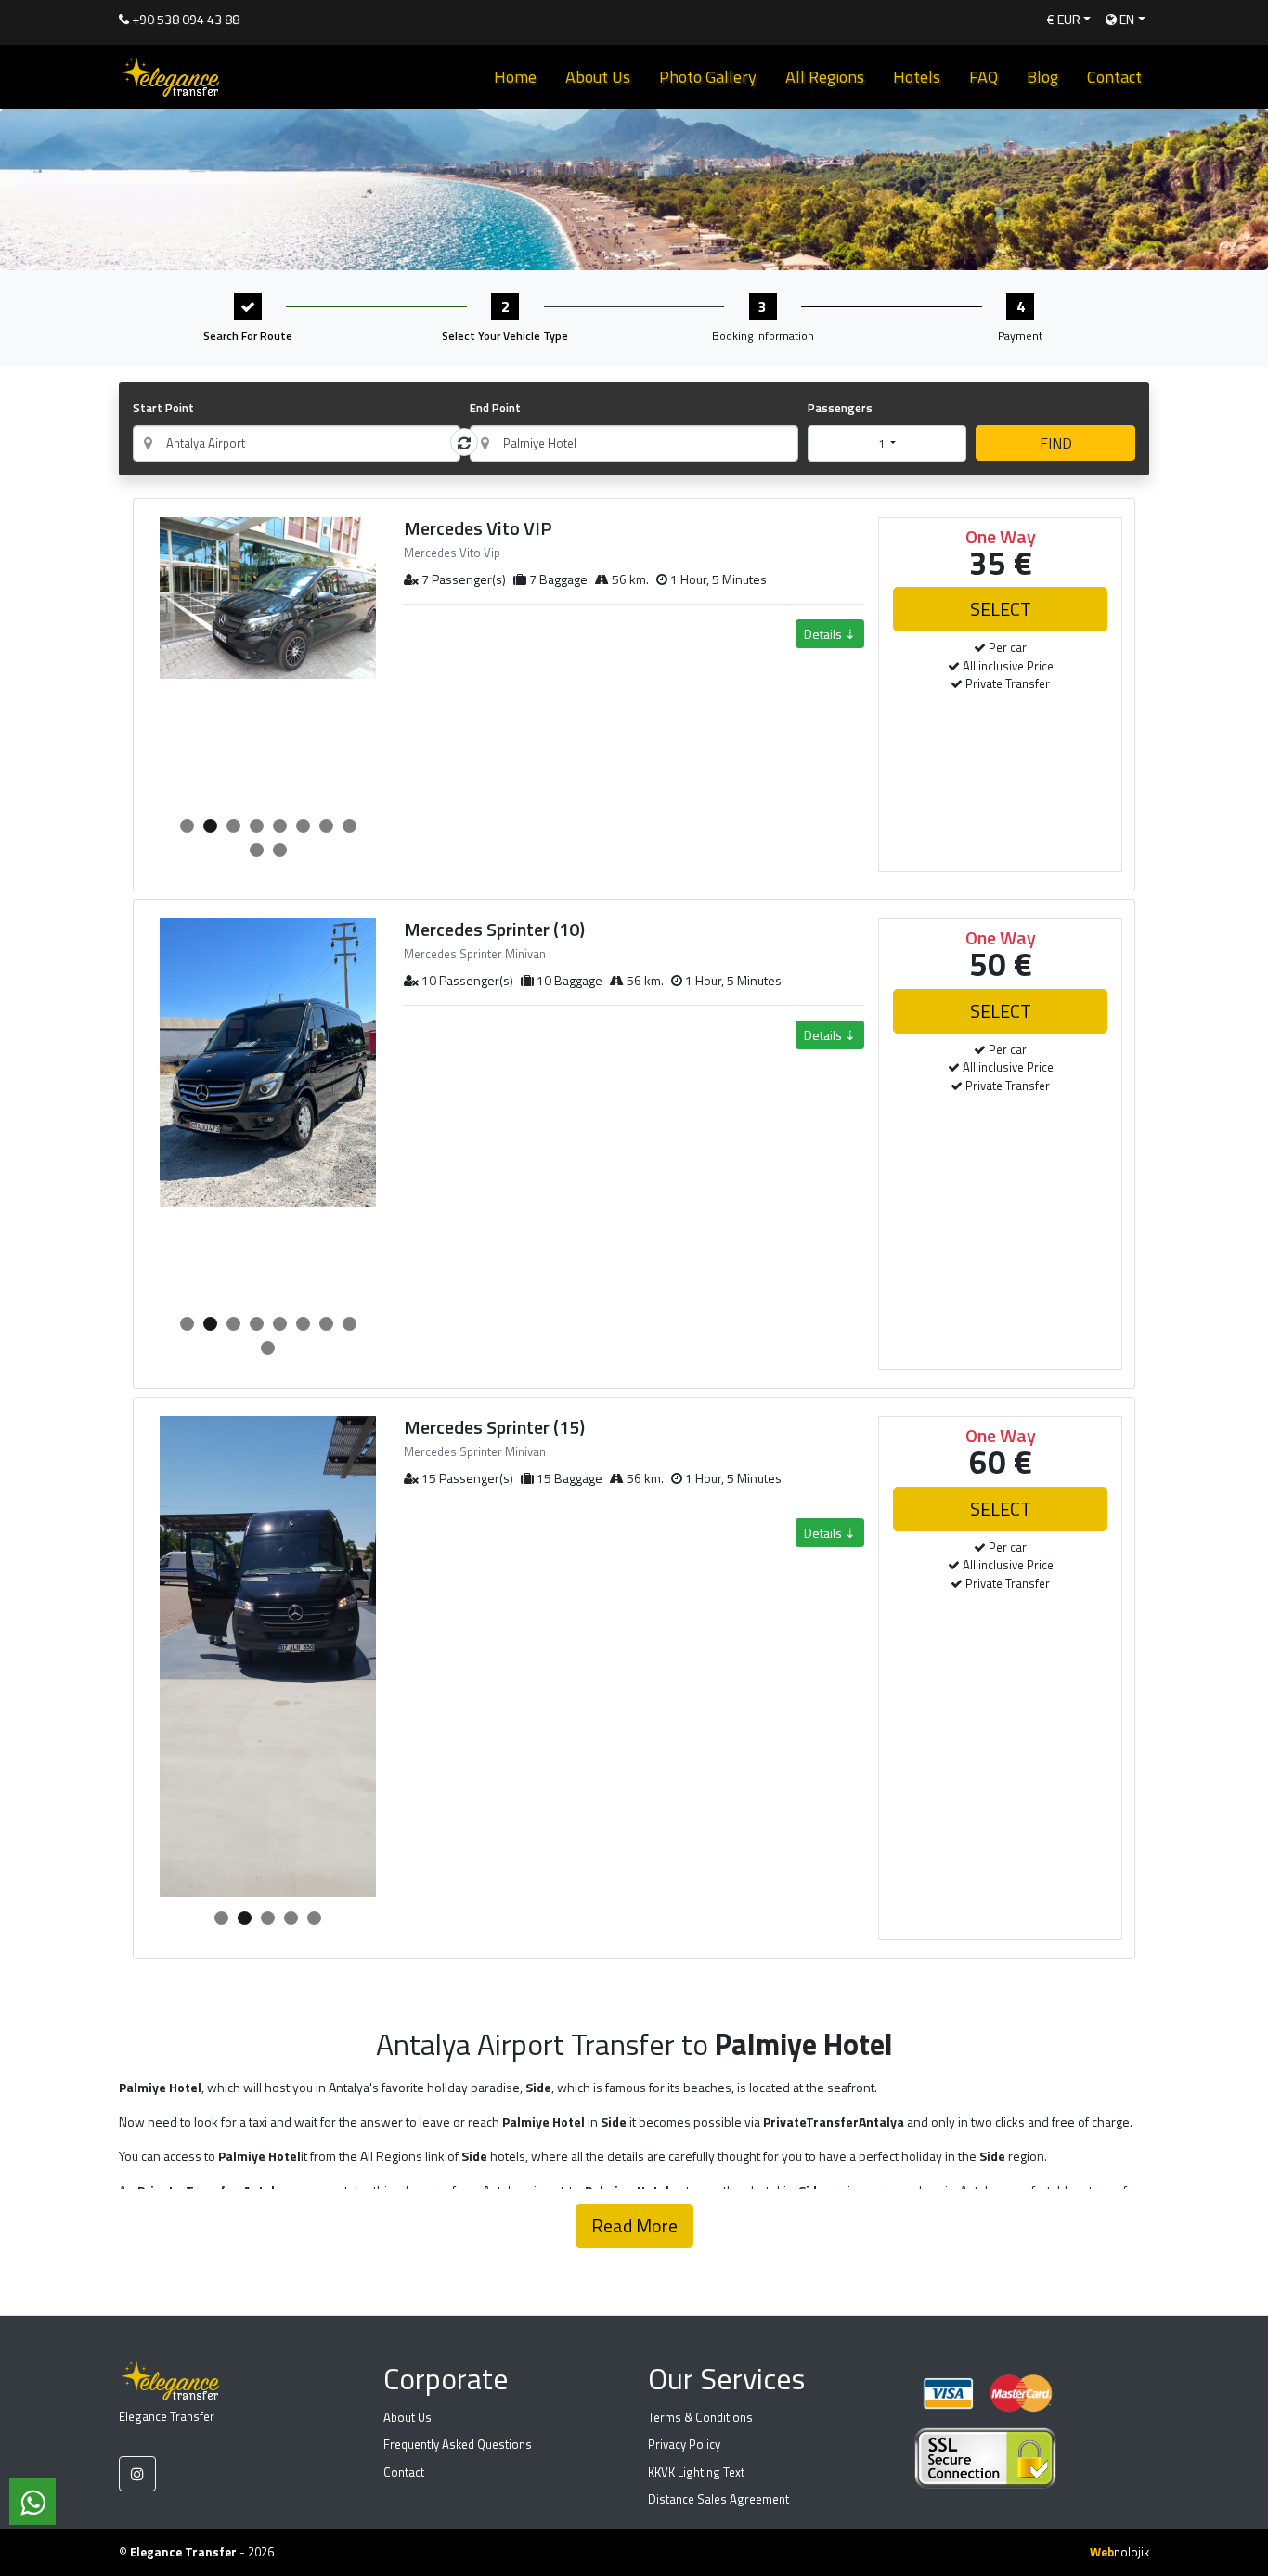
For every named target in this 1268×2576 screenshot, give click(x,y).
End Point (495, 408)
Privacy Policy (684, 2444)
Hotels (917, 77)
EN (1126, 19)
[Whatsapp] (32, 2502)
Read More (634, 2225)
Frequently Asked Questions (458, 2444)
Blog (1042, 77)
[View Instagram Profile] (137, 2474)
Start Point (163, 408)
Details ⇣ (830, 634)
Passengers (840, 408)
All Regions (825, 77)
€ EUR (1064, 19)
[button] (187, 826)
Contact (1114, 77)
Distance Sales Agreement (718, 2499)
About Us (598, 77)
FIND (1056, 443)
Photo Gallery (708, 77)
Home (515, 77)
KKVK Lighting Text (696, 2472)
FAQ (983, 77)
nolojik (1119, 2552)
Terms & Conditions (700, 2417)
